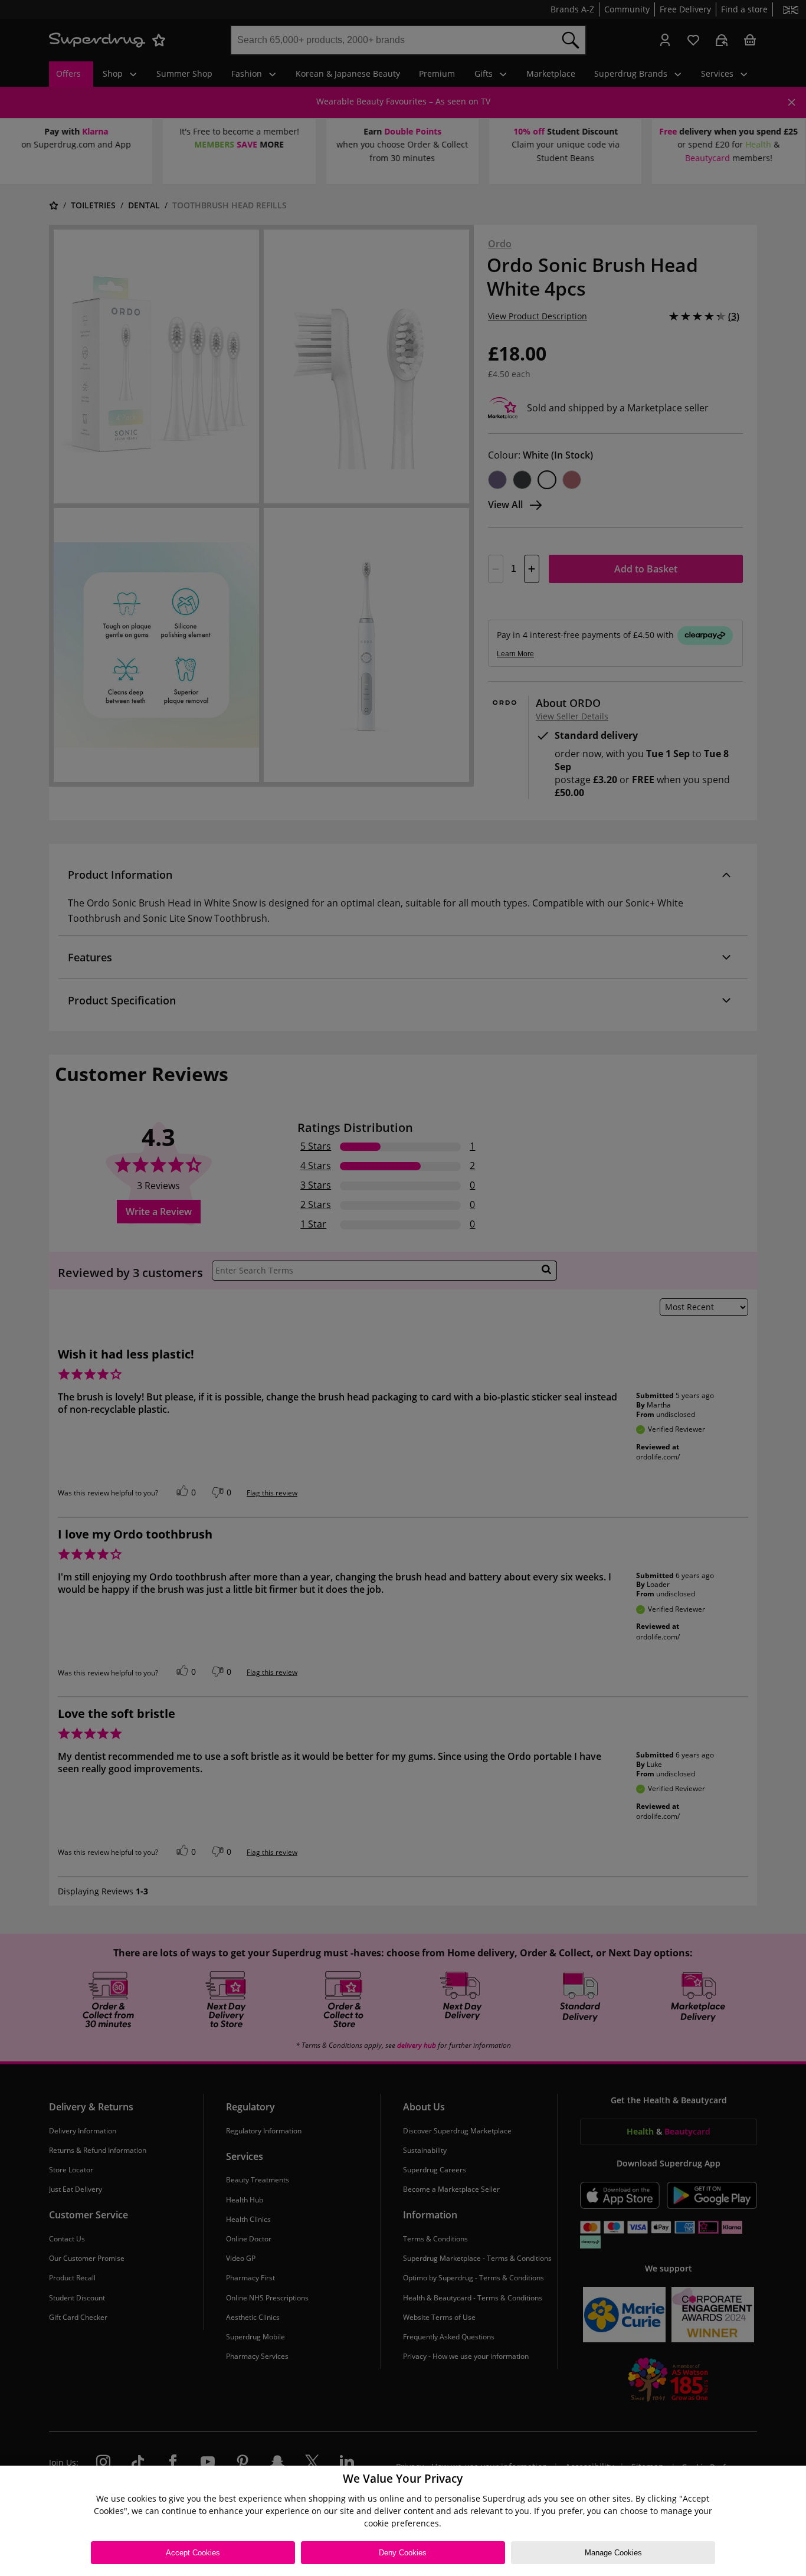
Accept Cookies (193, 2553)
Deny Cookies (403, 2553)
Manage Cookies (613, 2553)
